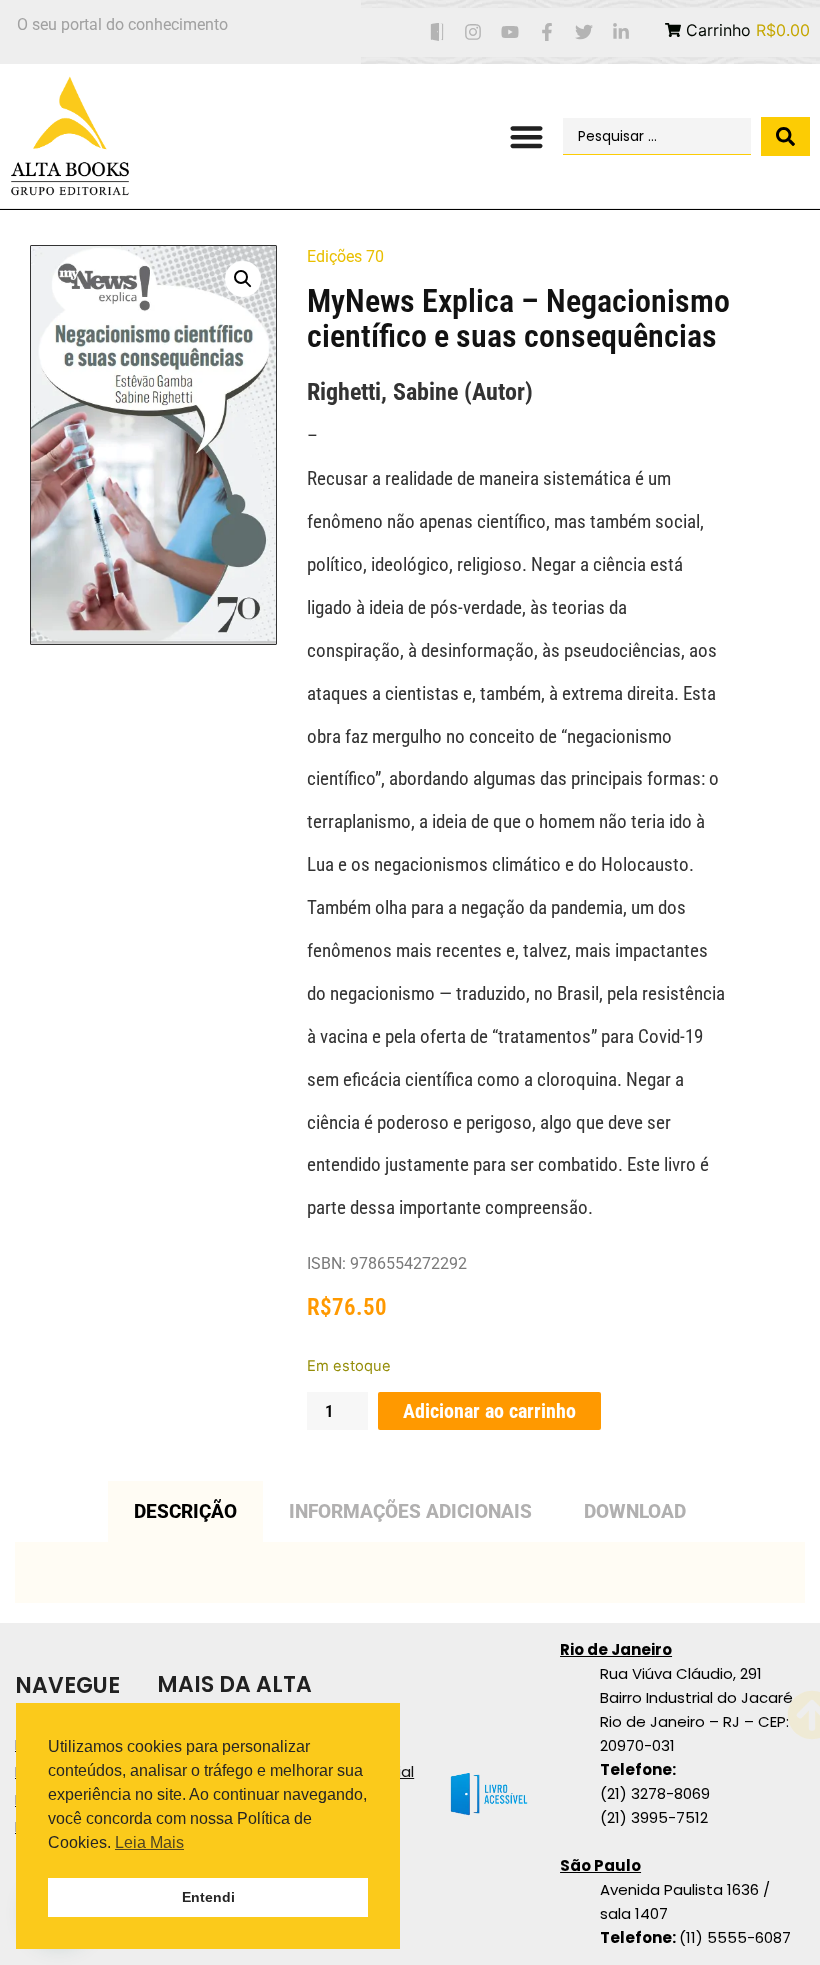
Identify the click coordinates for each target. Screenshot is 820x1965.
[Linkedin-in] (620, 32)
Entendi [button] (208, 1897)
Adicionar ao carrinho (489, 1411)
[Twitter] (583, 32)
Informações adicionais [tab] (410, 1511)
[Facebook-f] (547, 32)
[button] (527, 136)
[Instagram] (473, 32)
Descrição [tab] (185, 1511)
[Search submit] (785, 136)
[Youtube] (510, 32)
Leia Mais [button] (149, 1842)
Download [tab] (635, 1511)
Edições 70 (345, 256)
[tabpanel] (410, 1572)
